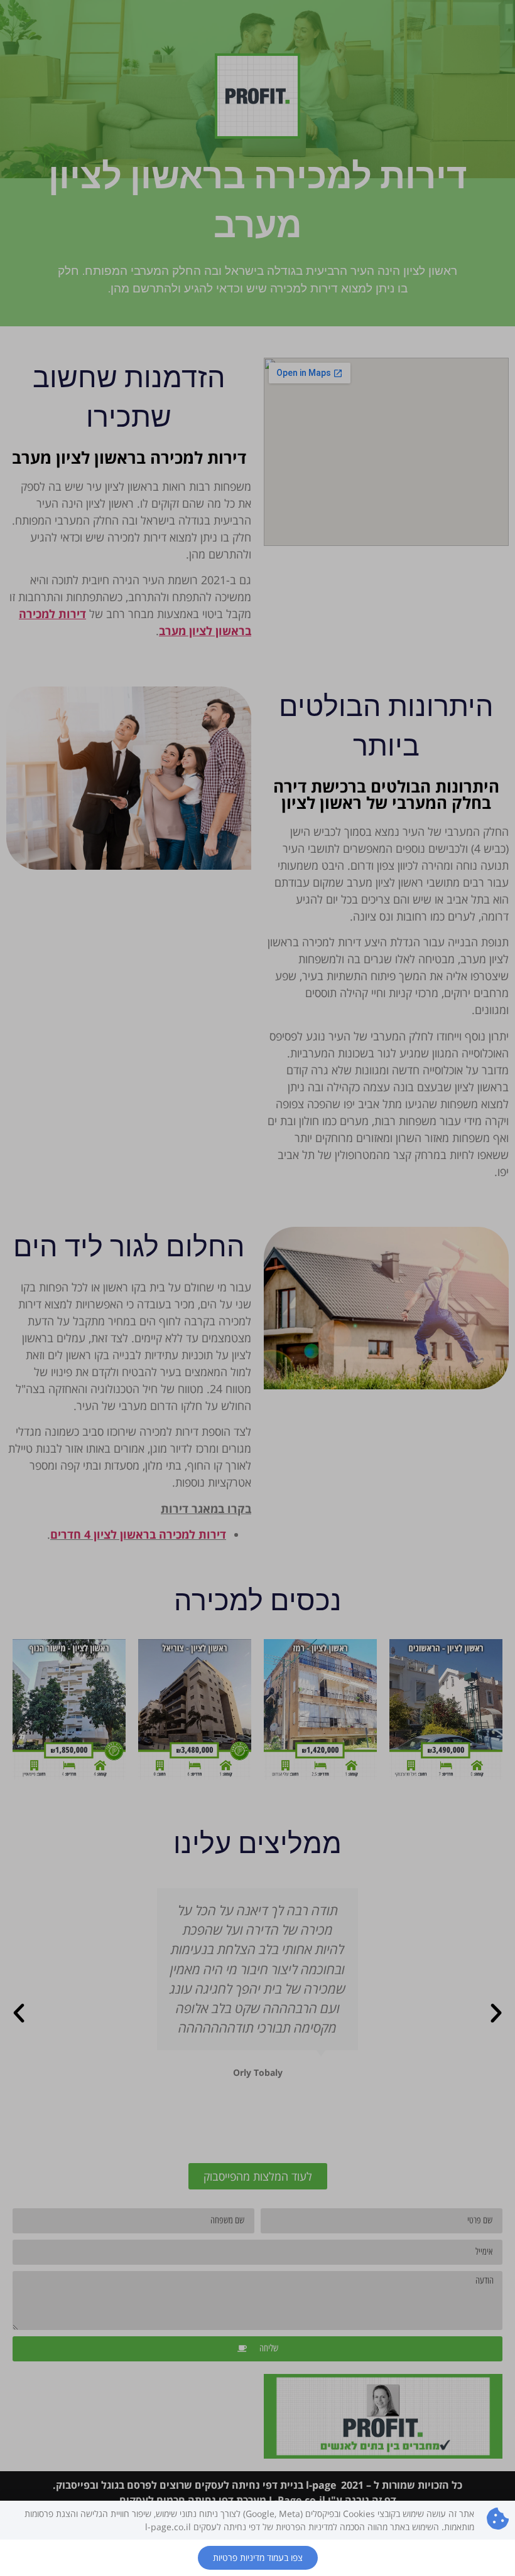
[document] (257, 1288)
